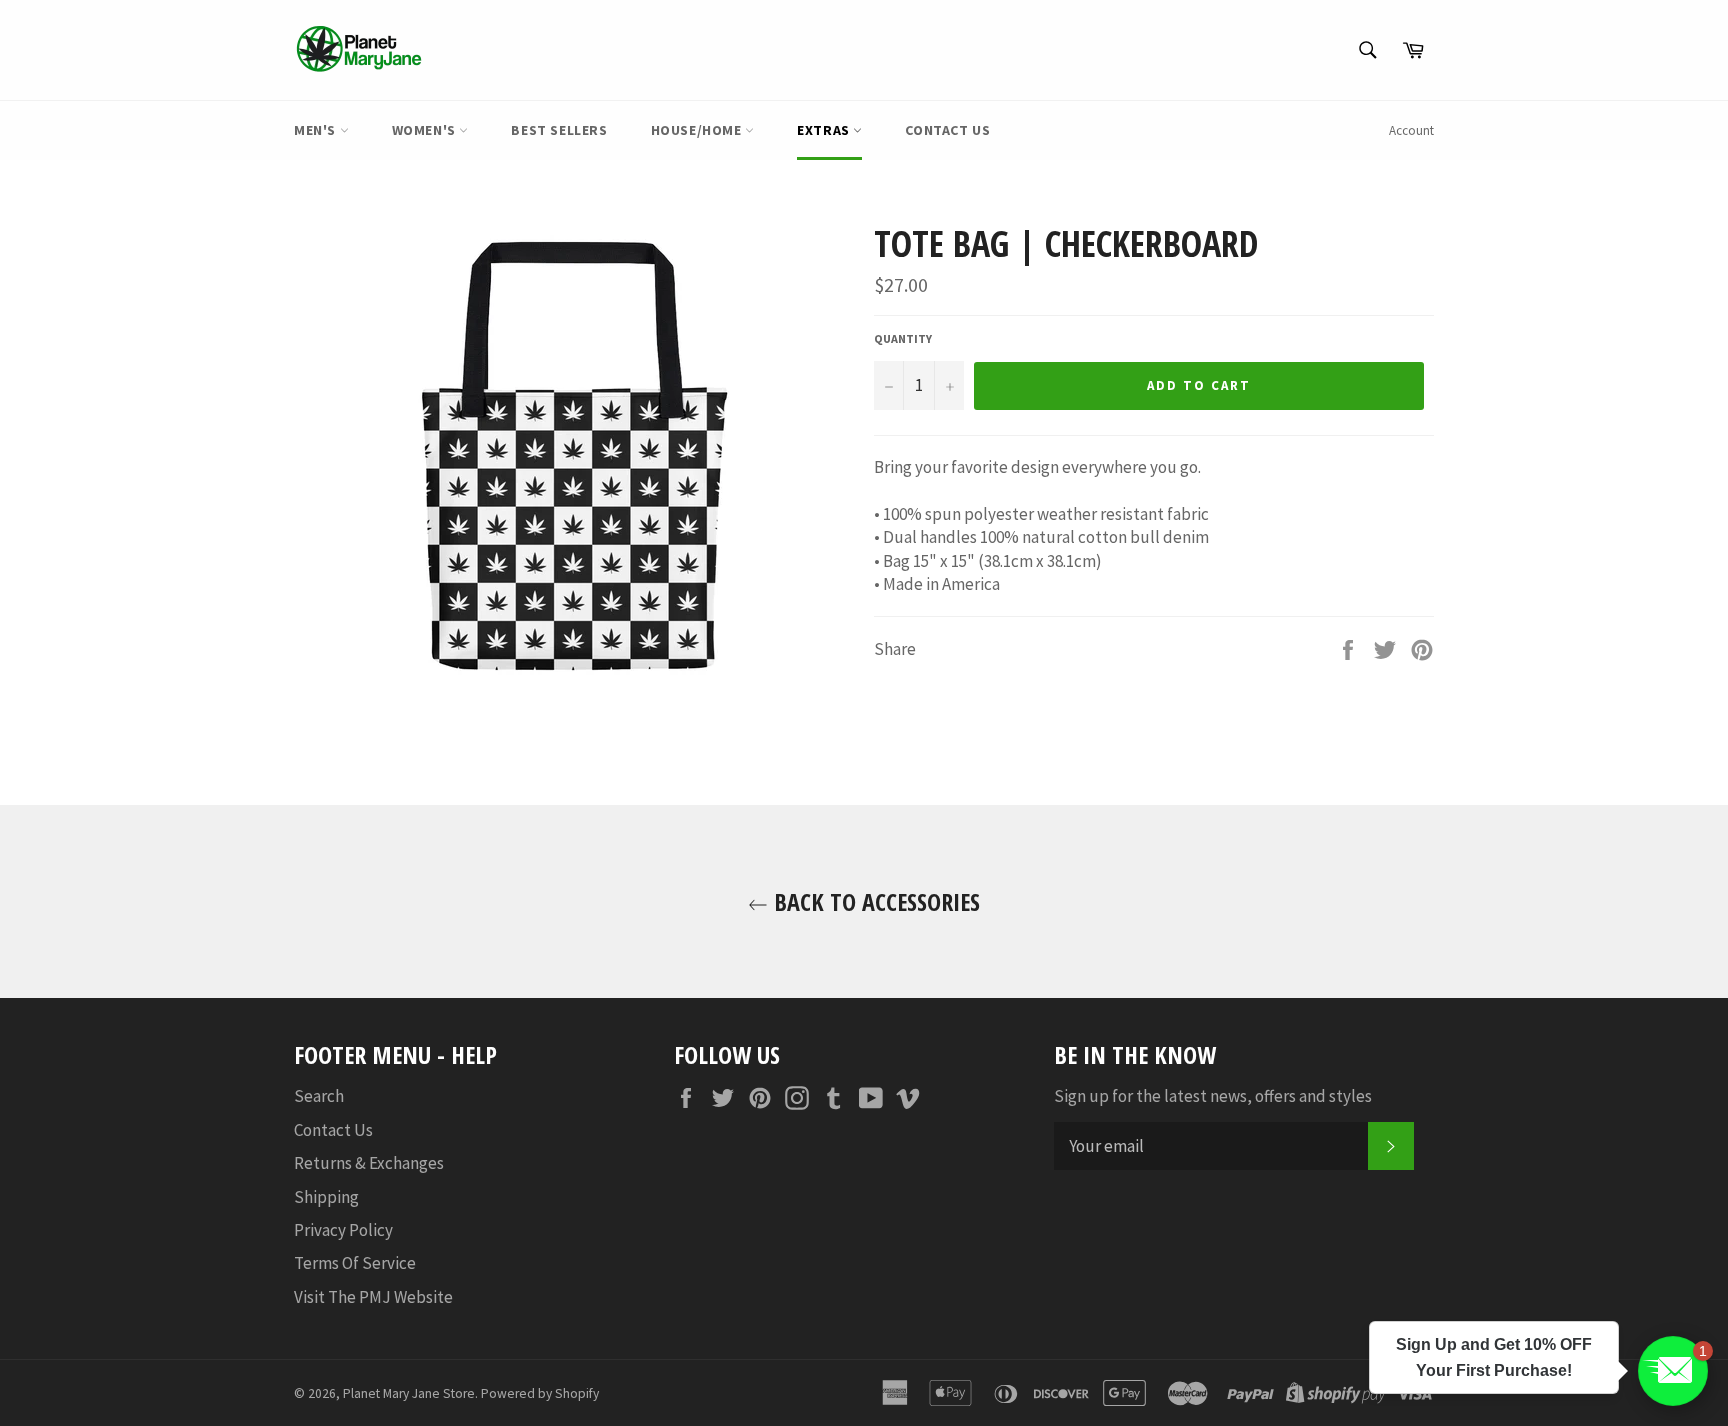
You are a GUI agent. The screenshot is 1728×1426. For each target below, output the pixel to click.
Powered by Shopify (540, 1393)
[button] (1673, 1371)
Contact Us (947, 130)
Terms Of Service (355, 1263)
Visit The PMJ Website (373, 1297)
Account (1411, 130)
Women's (426, 130)
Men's (317, 130)
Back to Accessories (874, 901)
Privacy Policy (343, 1230)
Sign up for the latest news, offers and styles (1213, 1096)
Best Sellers (559, 130)
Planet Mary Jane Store (409, 1393)
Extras (825, 130)
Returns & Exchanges (369, 1163)
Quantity (903, 338)
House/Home (698, 130)
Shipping (326, 1197)
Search (319, 1096)
